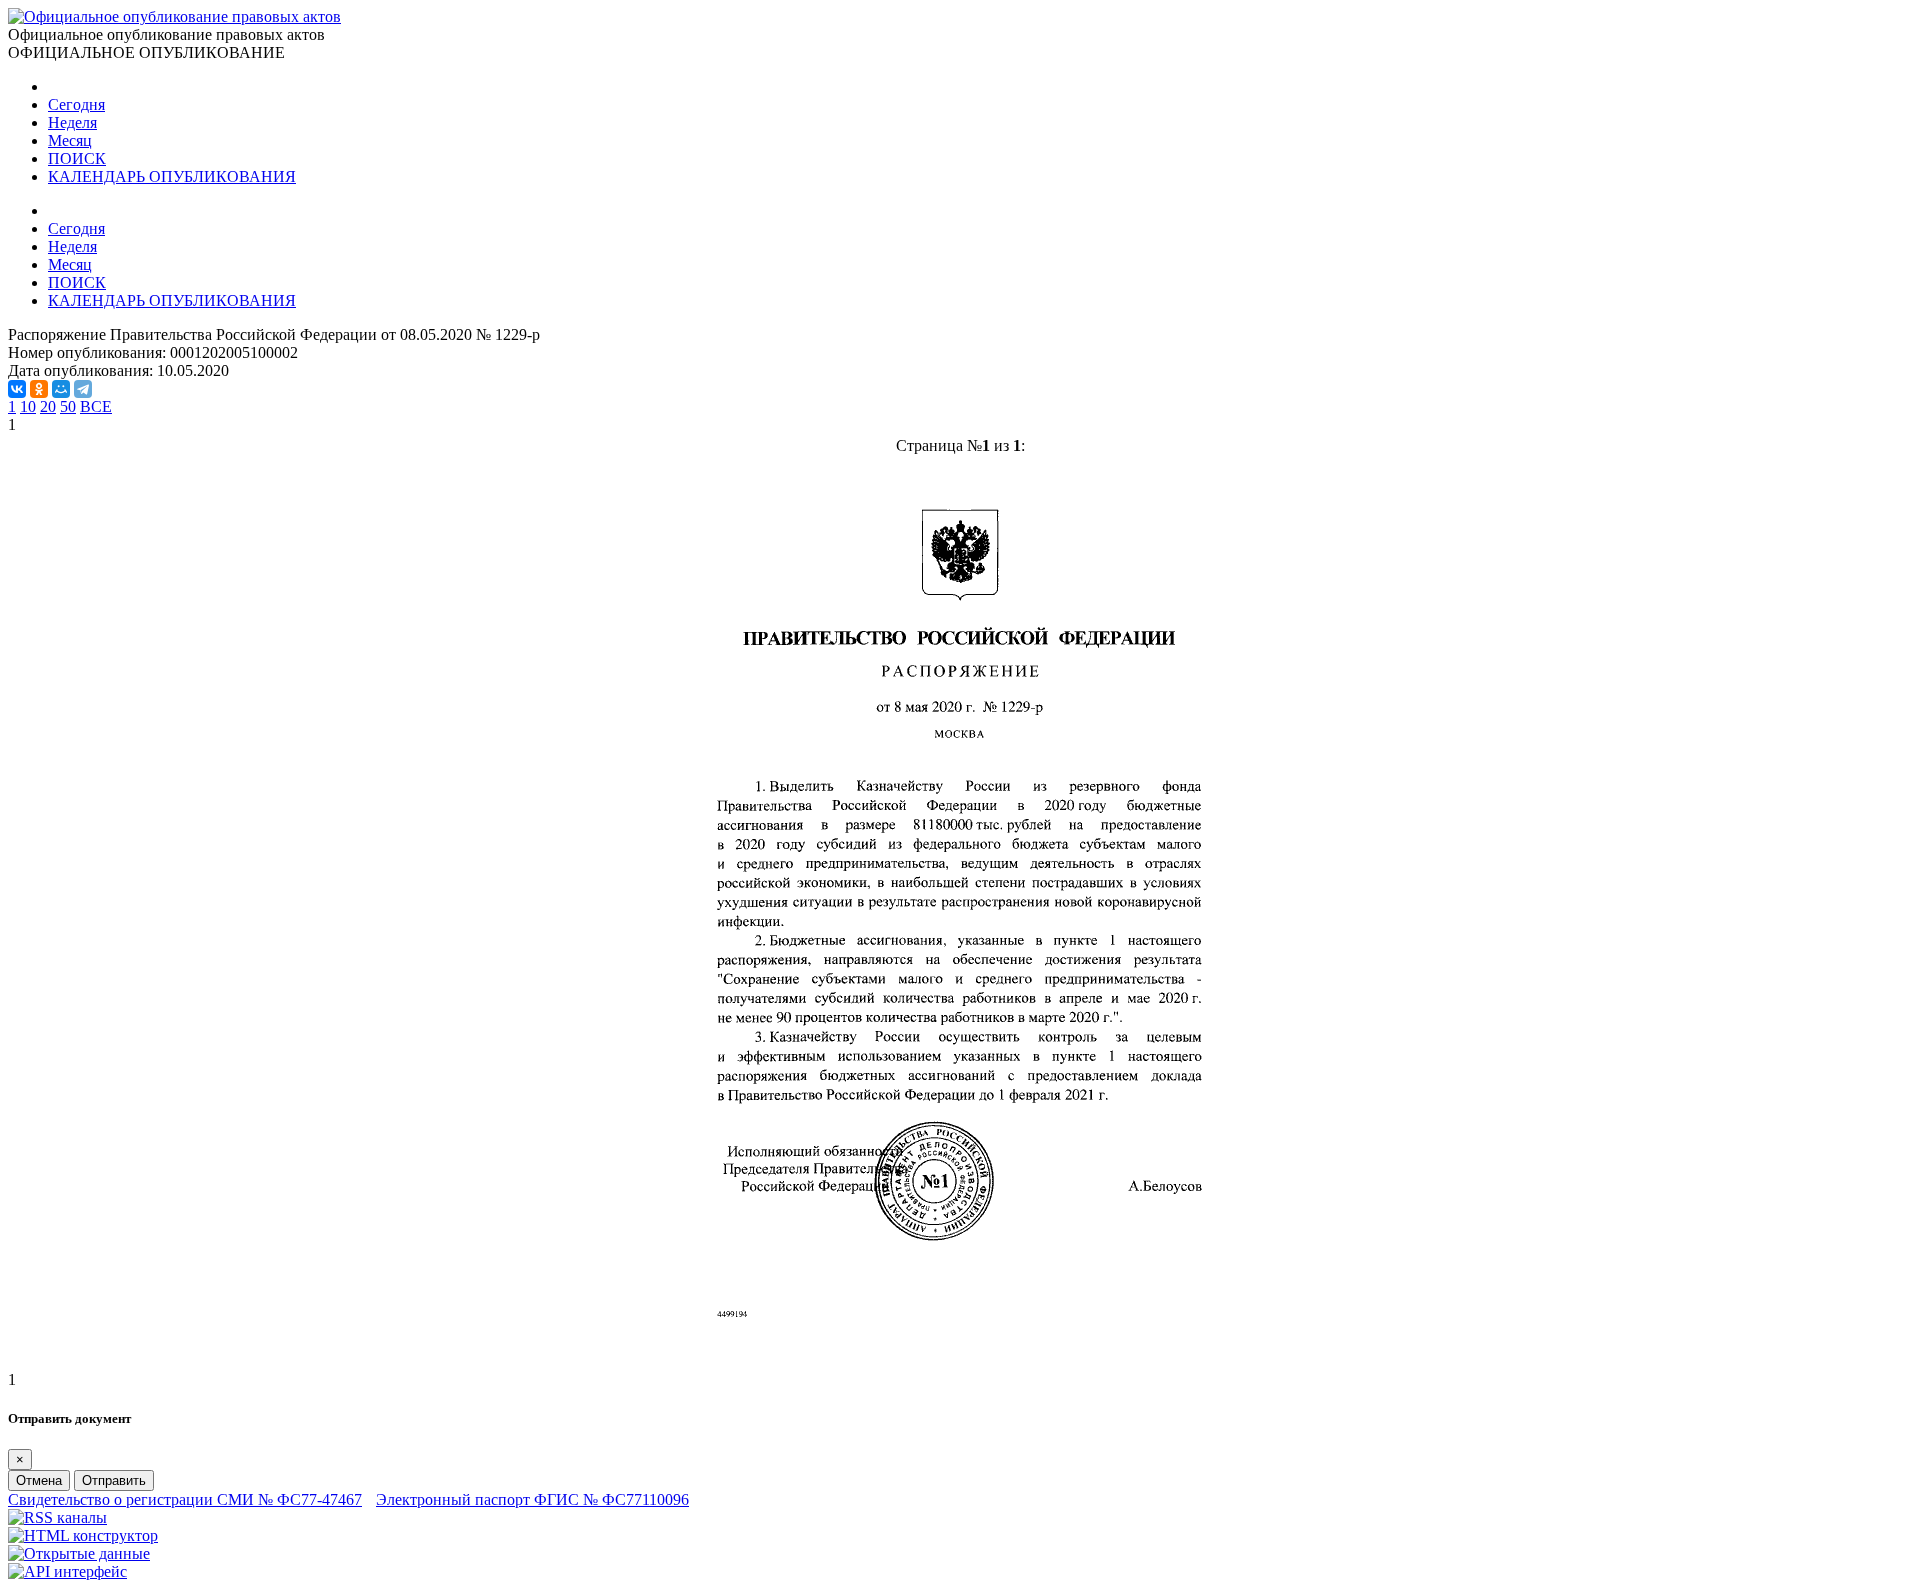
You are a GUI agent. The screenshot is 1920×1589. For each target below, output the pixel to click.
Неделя (72, 122)
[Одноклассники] (39, 389)
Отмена (39, 1480)
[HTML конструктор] (83, 1535)
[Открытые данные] (79, 1553)
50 (68, 406)
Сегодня (76, 104)
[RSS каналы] (57, 1517)
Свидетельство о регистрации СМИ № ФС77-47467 (185, 1499)
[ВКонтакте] (17, 389)
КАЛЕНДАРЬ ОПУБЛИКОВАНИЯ (172, 176)
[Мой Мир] (61, 389)
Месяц (70, 140)
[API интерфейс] (67, 1571)
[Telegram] (83, 389)
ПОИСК (77, 158)
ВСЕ (96, 406)
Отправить (114, 1480)
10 (28, 406)
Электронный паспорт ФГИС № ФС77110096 (532, 1499)
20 (48, 406)
